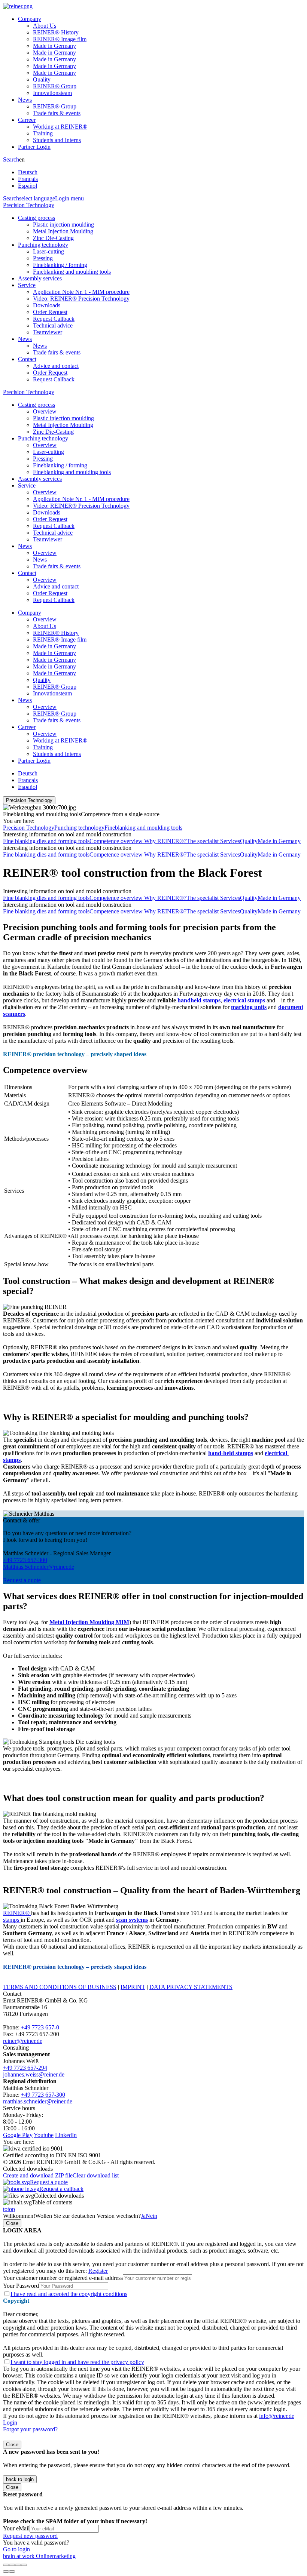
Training (43, 133)
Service (27, 285)
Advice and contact (56, 366)
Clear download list (96, 2175)
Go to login (16, 2549)
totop (9, 2209)
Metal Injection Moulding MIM (89, 1622)
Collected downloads (59, 2196)
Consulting (16, 2048)
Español (28, 186)
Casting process (37, 218)
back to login (20, 2479)
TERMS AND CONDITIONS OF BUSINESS (60, 1987)
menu (77, 198)
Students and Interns (57, 140)
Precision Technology (29, 205)
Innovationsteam (52, 93)
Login (62, 198)
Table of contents (52, 2202)
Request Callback (54, 319)
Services (230, 841)
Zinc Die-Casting (53, 238)
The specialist (203, 841)
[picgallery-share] (12, 2565)
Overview (45, 411)
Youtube (44, 2135)
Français (28, 179)
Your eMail (16, 2528)
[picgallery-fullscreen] (18, 2565)
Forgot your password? (30, 2429)
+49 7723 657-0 (40, 2027)
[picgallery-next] (12, 2572)
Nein (151, 2216)
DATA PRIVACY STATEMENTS (191, 1987)
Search (11, 159)
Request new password (30, 2536)
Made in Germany (54, 46)
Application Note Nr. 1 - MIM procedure (81, 292)
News (25, 100)
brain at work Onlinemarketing (39, 2556)
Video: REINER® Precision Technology (81, 299)
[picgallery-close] (6, 2565)
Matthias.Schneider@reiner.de (39, 1567)
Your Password (21, 2286)
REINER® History (56, 32)
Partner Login (34, 147)
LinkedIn (66, 2135)
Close (12, 2223)
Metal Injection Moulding (63, 231)
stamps (12, 1920)
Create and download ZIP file (38, 2175)
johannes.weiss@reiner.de (34, 2074)
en (28, 173)
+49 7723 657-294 (25, 2068)
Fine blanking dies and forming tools (46, 841)
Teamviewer (48, 332)
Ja (143, 2216)
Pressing (43, 258)
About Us (45, 26)
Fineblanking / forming (60, 265)
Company (30, 19)
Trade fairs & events (57, 113)
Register (98, 2271)
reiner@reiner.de (23, 2041)
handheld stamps (199, 1000)
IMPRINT (133, 1987)
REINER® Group (55, 86)
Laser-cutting (48, 251)
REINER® (17, 1913)
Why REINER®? (165, 841)
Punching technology (43, 245)
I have (69, 2294)
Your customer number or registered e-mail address (63, 2278)
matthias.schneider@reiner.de (38, 2101)
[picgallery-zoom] (24, 2565)
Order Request (50, 312)
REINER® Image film (60, 39)
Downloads (47, 305)
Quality (42, 79)
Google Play (18, 2135)
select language (37, 198)
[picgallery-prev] (6, 2572)
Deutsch (28, 172)
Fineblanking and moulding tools (72, 272)
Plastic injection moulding (63, 225)
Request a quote (22, 1580)
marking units (249, 1007)
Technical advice (53, 325)
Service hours (19, 2108)
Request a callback (61, 2189)
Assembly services (40, 278)
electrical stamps (244, 1000)
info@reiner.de (277, 2416)
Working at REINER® (60, 127)
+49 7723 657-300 (25, 1560)
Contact (27, 359)
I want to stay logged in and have (77, 2362)
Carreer (27, 120)
